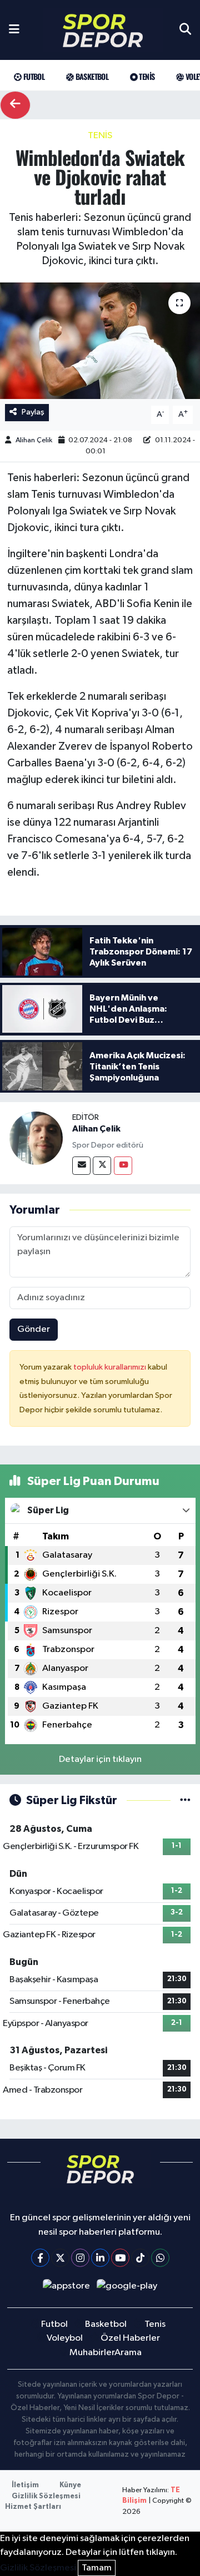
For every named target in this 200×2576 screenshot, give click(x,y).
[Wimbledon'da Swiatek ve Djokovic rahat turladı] (100, 341)
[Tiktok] (140, 2258)
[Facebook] (40, 2258)
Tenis (146, 76)
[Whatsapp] (160, 2258)
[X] (60, 2258)
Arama (128, 2353)
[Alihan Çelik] (36, 1138)
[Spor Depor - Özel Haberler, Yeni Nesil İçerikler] (103, 30)
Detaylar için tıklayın (100, 1759)
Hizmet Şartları (33, 2507)
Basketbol (91, 76)
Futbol (33, 76)
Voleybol (65, 2338)
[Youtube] (123, 1166)
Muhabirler (92, 2353)
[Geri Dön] (15, 105)
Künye (70, 2485)
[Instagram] (80, 2258)
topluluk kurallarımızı (111, 1367)
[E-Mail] (81, 1166)
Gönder (34, 1329)
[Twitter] (102, 1166)
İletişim (25, 2485)
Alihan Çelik (34, 440)
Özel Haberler (130, 2338)
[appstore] (66, 2288)
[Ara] (185, 30)
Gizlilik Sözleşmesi (46, 2496)
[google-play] (127, 2288)
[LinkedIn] (100, 2258)
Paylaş (33, 412)
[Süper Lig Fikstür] (185, 1800)
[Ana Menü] (14, 30)
